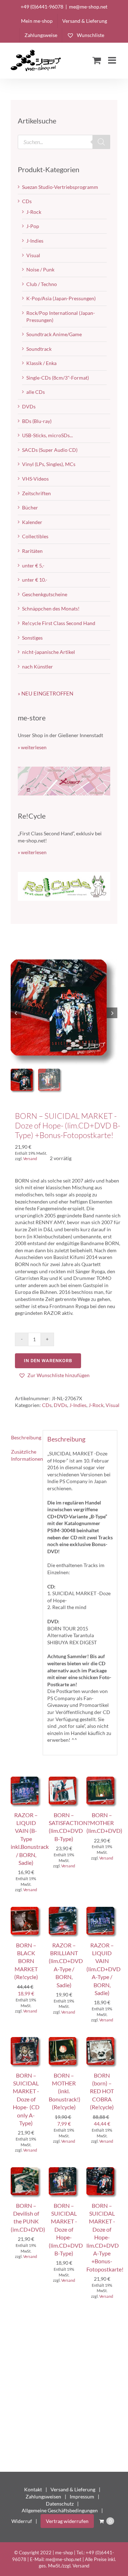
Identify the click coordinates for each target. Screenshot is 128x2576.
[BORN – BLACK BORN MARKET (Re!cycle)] (26, 1910)
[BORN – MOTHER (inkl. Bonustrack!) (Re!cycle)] (64, 2040)
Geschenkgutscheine (45, 594)
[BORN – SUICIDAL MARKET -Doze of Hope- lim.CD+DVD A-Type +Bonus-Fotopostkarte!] (102, 2171)
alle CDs (36, 392)
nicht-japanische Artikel (49, 652)
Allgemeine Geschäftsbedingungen (60, 2510)
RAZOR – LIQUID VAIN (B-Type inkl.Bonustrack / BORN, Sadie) (30, 1839)
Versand (30, 1159)
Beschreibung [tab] (25, 1437)
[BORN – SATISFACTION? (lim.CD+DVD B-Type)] (64, 1780)
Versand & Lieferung (73, 2489)
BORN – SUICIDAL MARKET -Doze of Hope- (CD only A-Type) (26, 2099)
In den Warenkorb (48, 1361)
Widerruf (22, 2521)
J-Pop (33, 226)
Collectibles (35, 536)
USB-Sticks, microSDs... (47, 435)
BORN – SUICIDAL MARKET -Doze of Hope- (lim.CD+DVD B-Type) (66, 2229)
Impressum (82, 2496)
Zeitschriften (36, 493)
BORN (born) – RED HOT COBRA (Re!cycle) (102, 2091)
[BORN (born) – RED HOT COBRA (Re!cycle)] (102, 2040)
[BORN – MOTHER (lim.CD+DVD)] (102, 1780)
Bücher (30, 507)
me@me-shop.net (88, 7)
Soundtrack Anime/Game (54, 334)
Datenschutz (60, 2504)
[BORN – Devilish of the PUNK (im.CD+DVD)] (26, 2171)
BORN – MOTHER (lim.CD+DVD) (104, 1823)
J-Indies (78, 1405)
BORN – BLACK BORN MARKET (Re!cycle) (26, 1961)
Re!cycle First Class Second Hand (59, 623)
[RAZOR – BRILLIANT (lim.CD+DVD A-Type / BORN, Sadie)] (64, 1910)
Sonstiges (32, 638)
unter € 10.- (35, 580)
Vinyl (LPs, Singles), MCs (49, 464)
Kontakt (33, 2489)
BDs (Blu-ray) (37, 421)
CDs (47, 1405)
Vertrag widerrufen (67, 2521)
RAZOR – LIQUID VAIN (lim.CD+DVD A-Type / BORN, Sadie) (103, 1969)
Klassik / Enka (41, 363)
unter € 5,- (33, 565)
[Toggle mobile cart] (97, 60)
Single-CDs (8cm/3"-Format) (58, 378)
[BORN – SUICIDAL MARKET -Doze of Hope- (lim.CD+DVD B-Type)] (64, 2171)
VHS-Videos (35, 479)
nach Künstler (38, 667)
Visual (113, 1405)
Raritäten (32, 551)
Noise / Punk (40, 269)
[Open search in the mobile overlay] (64, 142)
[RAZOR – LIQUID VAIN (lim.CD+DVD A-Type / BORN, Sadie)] (102, 1910)
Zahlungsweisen (43, 2496)
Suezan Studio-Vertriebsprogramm (60, 187)
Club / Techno (42, 284)
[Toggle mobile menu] (113, 60)
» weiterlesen (32, 747)
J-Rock (96, 1405)
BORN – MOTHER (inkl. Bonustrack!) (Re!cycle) (65, 2091)
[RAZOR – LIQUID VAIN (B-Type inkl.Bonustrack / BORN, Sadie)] (26, 1780)
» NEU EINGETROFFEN (46, 693)
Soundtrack (39, 349)
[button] (54, 1375)
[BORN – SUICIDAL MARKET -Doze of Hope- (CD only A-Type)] (26, 2040)
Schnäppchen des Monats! (51, 609)
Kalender (32, 522)
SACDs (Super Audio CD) (50, 450)
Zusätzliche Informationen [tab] (25, 1455)
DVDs (60, 1405)
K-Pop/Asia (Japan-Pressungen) (61, 298)
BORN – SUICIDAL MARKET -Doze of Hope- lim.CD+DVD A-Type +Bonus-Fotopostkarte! (105, 2237)
